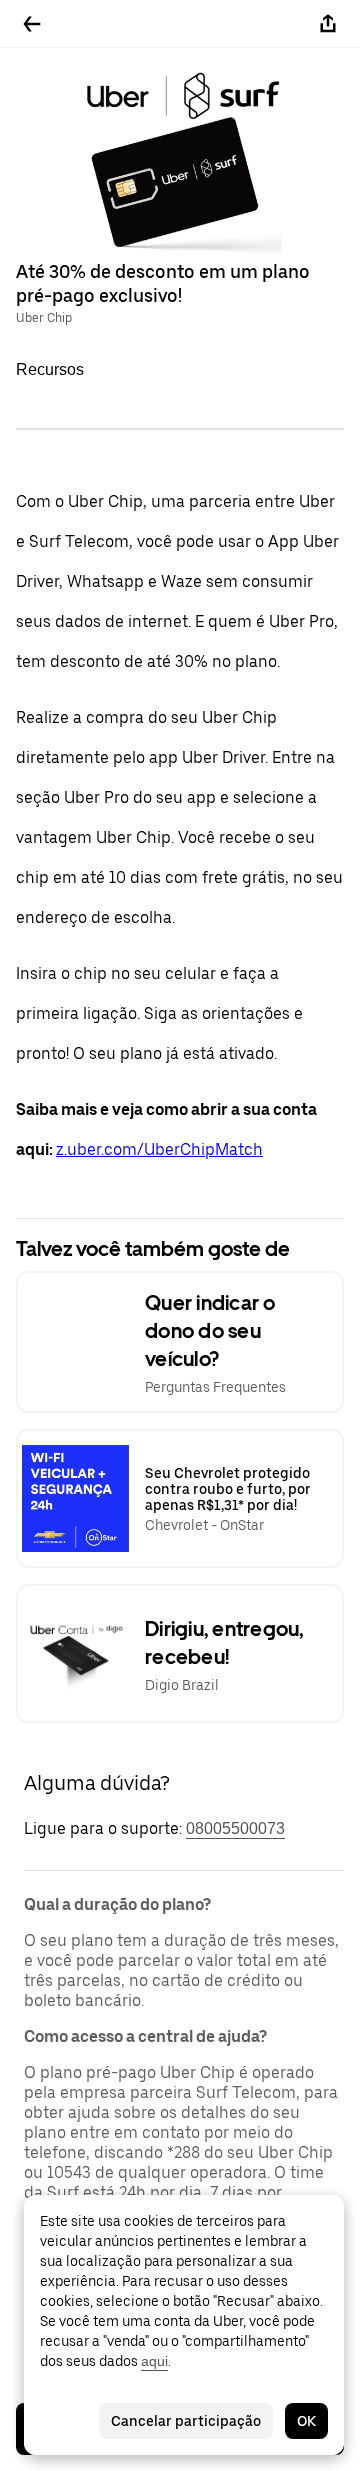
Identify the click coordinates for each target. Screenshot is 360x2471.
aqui (154, 2361)
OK (306, 2421)
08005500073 (235, 1828)
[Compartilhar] (328, 24)
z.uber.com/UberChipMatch (159, 1149)
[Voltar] (32, 24)
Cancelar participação (186, 2421)
